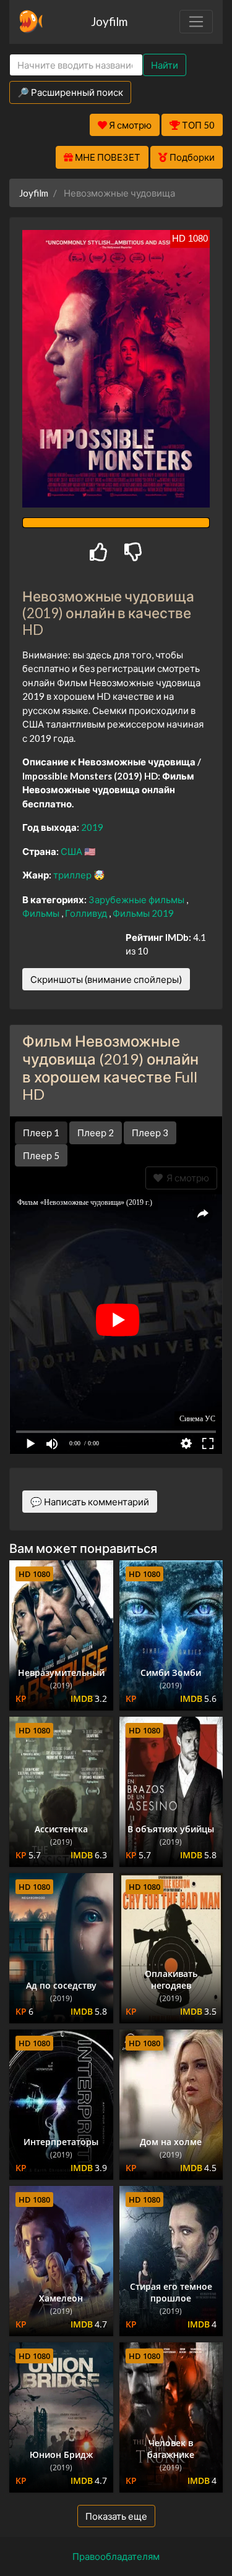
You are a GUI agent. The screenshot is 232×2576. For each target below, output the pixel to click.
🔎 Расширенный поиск (70, 92)
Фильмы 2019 (143, 913)
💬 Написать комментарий (90, 1502)
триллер (73, 875)
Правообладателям (116, 2556)
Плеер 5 (41, 1155)
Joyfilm (109, 21)
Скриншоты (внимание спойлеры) (106, 979)
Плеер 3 (150, 1133)
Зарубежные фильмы (137, 899)
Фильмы (42, 913)
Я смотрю (186, 1178)
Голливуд (87, 913)
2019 (92, 827)
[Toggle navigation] (196, 22)
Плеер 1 (41, 1133)
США (72, 851)
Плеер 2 (96, 1133)
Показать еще (116, 2516)
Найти (165, 65)
